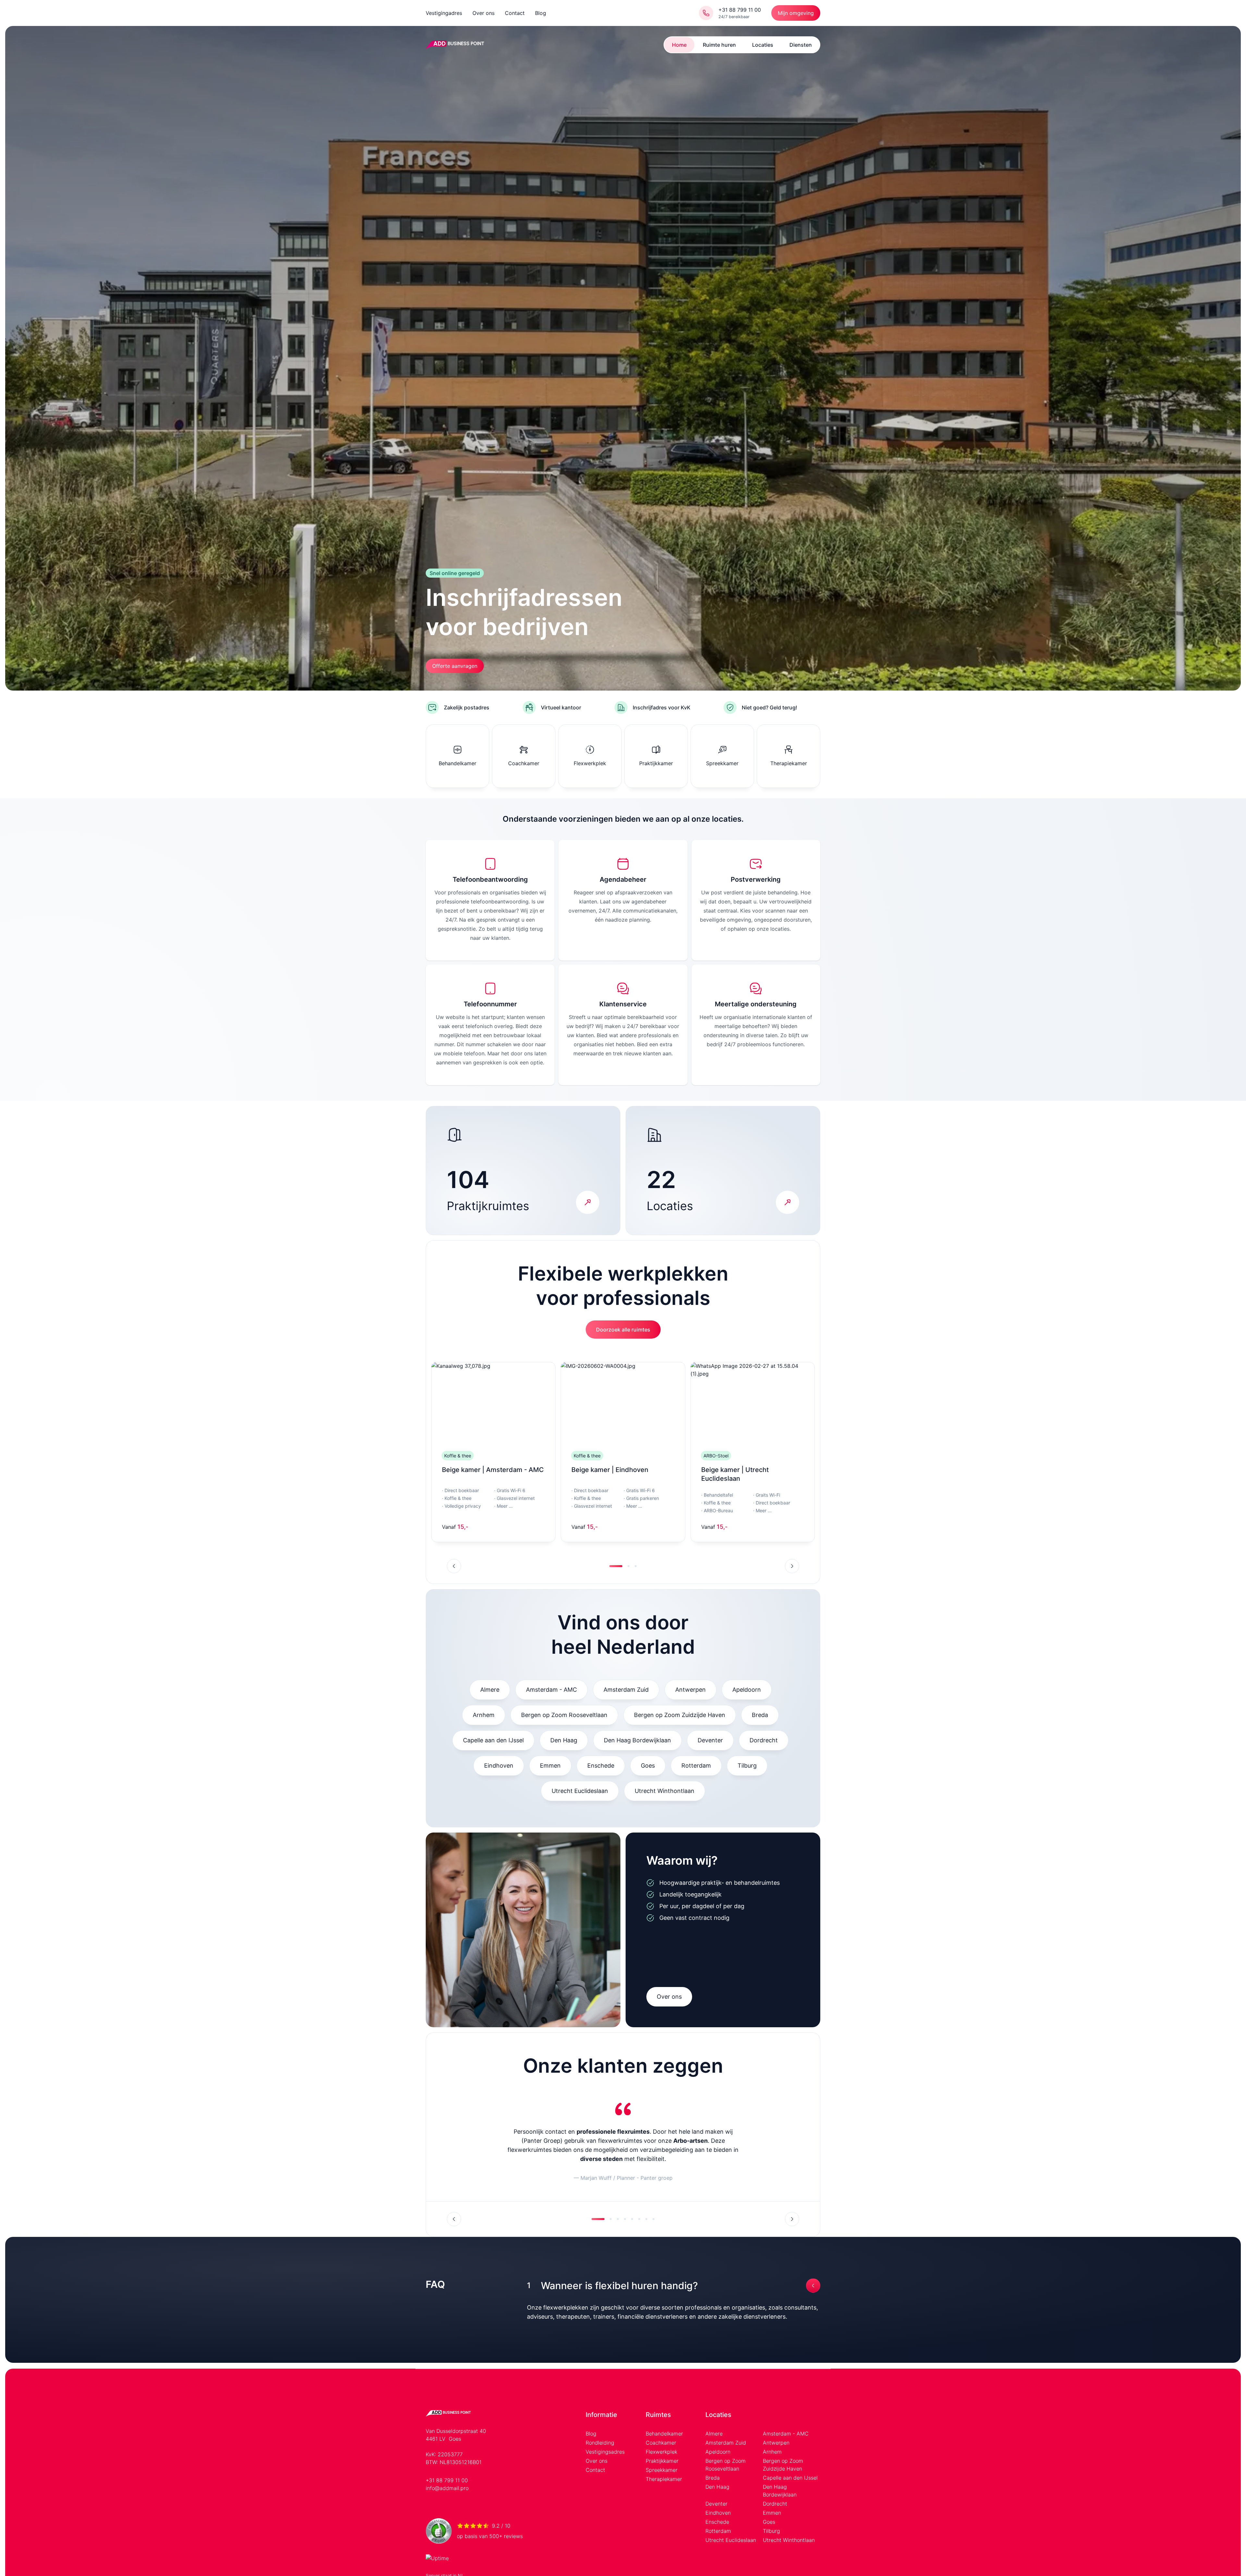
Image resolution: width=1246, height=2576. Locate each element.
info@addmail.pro (447, 2488)
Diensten (801, 45)
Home (679, 45)
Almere (490, 1690)
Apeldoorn (747, 1690)
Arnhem (484, 1715)
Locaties (763, 45)
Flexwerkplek (661, 2452)
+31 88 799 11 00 (447, 2480)
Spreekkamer (662, 2470)
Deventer (710, 1740)
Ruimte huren (719, 45)
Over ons (483, 13)
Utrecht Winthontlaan (665, 1791)
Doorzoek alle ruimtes (623, 1330)
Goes (648, 1766)
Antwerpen (690, 1690)
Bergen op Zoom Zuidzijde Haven (680, 1715)
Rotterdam (696, 1766)
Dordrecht (764, 1740)
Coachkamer (661, 2443)
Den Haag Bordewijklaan (637, 1740)
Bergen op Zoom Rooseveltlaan (564, 1715)
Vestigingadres (444, 13)
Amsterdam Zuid (626, 1690)
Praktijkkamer (662, 2461)
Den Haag (564, 1740)
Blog (541, 13)
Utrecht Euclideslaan (580, 1791)
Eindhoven (499, 1766)
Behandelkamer (664, 2434)
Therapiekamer (664, 2479)
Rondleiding (600, 2443)
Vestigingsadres (605, 2452)
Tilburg (747, 1766)
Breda (760, 1715)
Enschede (601, 1766)
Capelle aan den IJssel (493, 1740)
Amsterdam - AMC (551, 1690)
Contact (515, 13)
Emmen (550, 1766)
